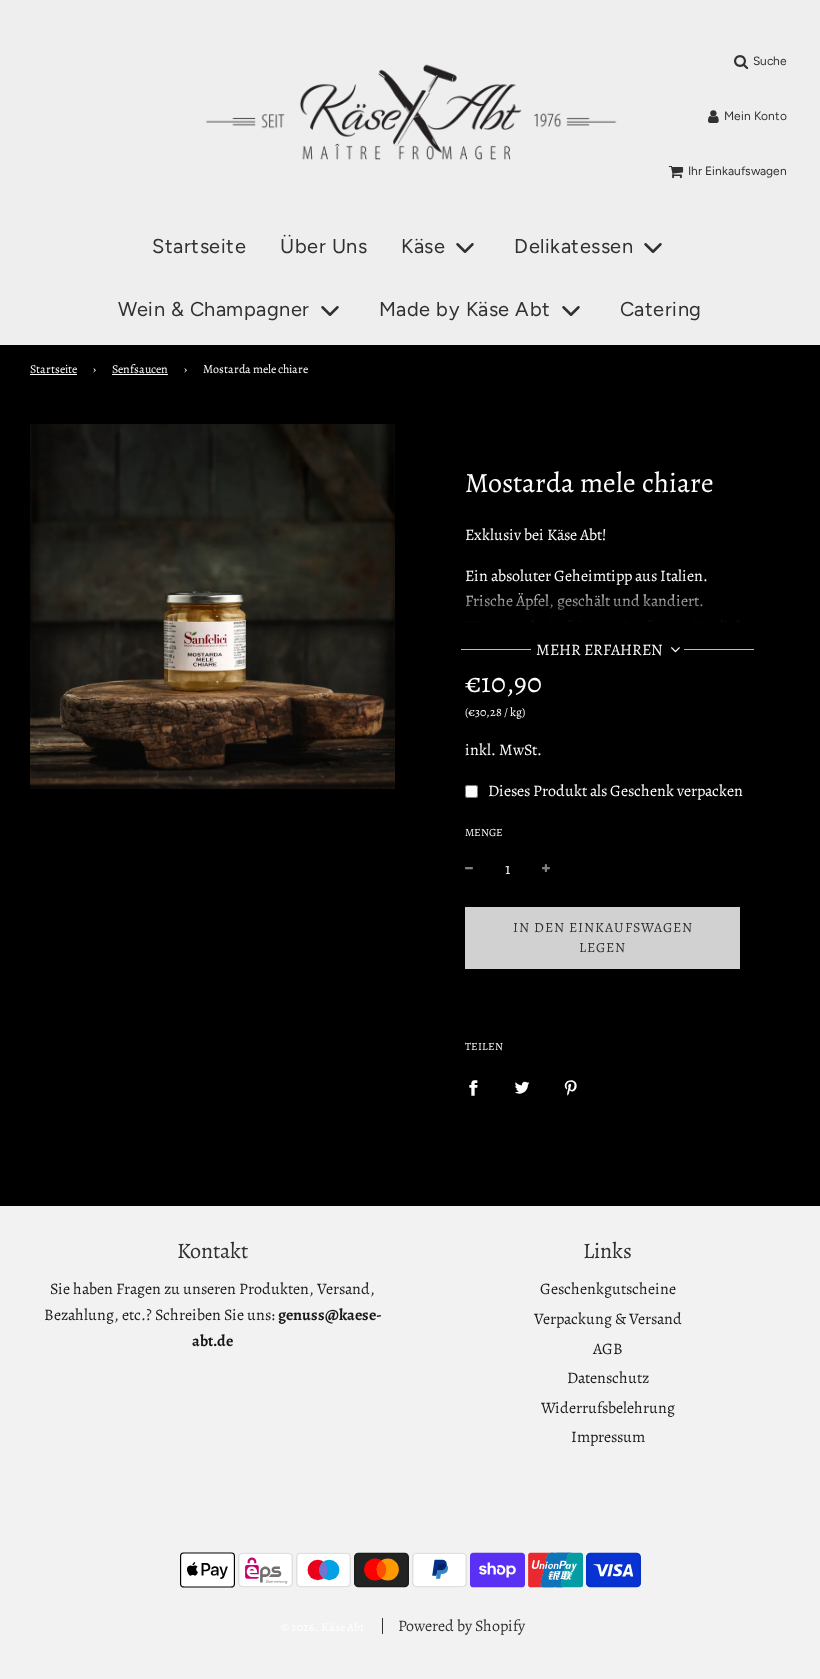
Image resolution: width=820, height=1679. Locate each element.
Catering (661, 309)
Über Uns (323, 246)
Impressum (608, 1437)
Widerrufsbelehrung (608, 1408)
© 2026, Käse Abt (322, 1627)
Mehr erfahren (601, 650)
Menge (484, 832)
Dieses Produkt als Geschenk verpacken (615, 791)
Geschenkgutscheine (608, 1289)
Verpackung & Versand (608, 1319)
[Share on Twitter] (522, 1088)
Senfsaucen (140, 369)
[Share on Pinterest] (571, 1088)
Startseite (199, 246)
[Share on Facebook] (473, 1088)
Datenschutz (608, 1378)
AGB (608, 1349)
